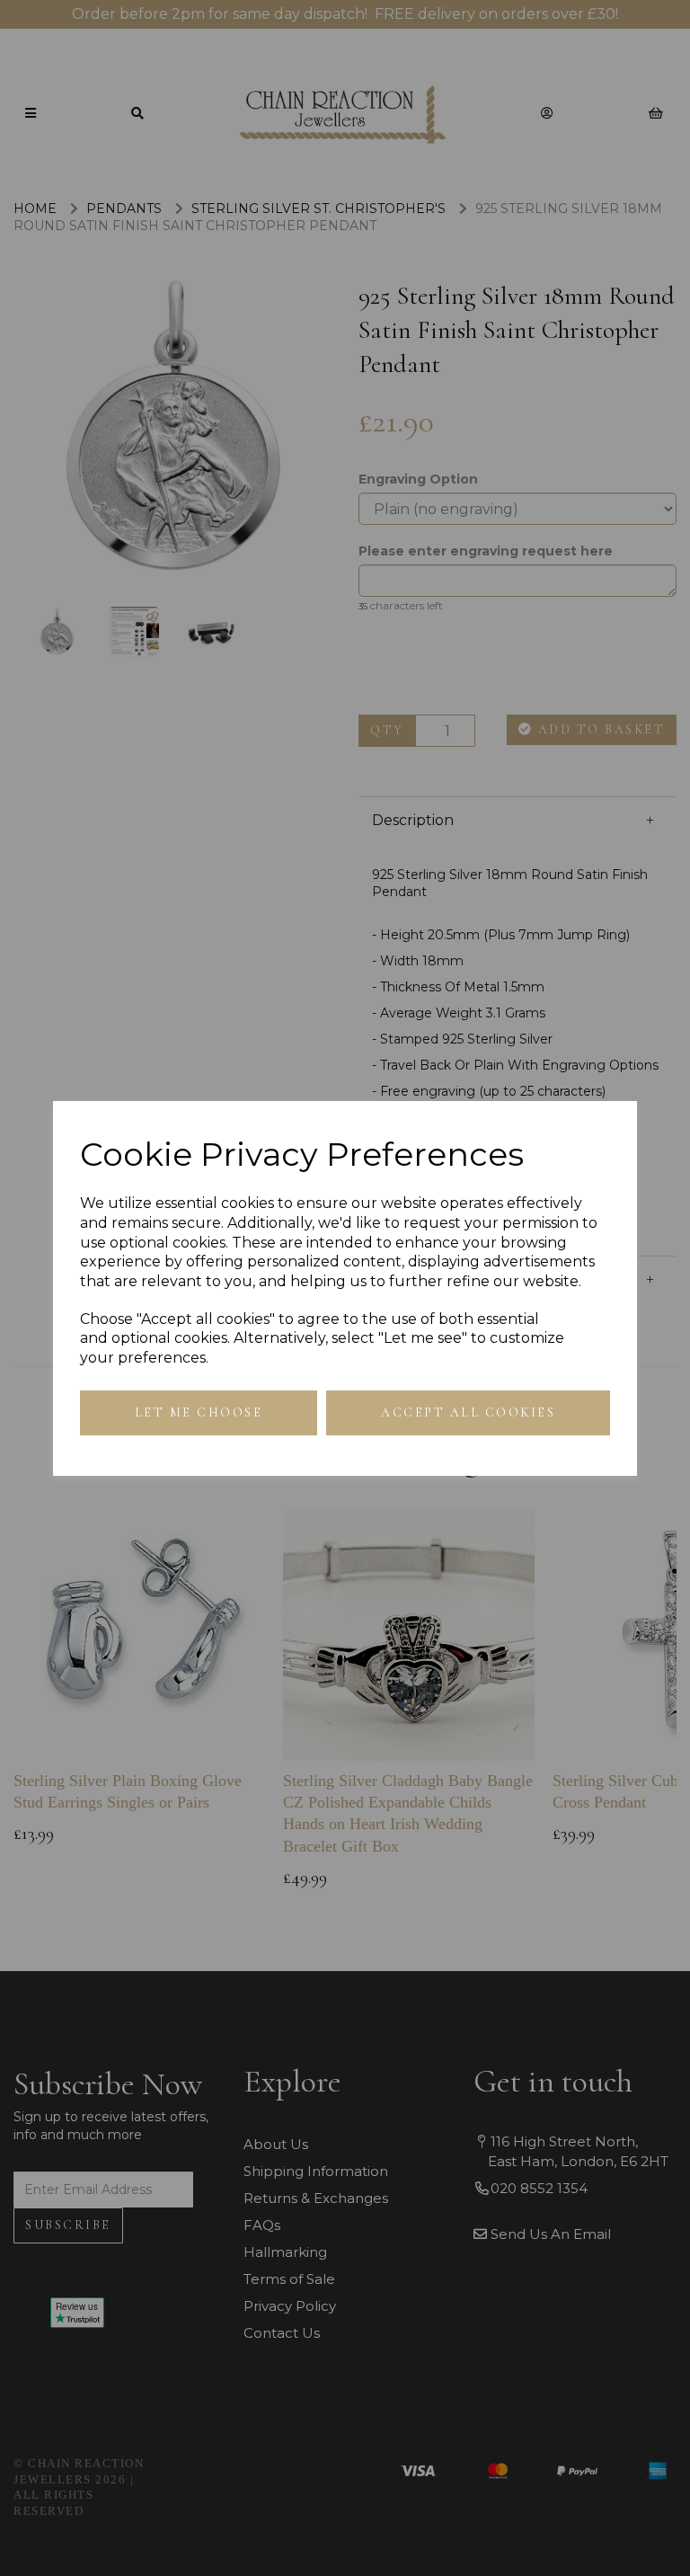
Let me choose (199, 1412)
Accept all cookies (468, 1412)
